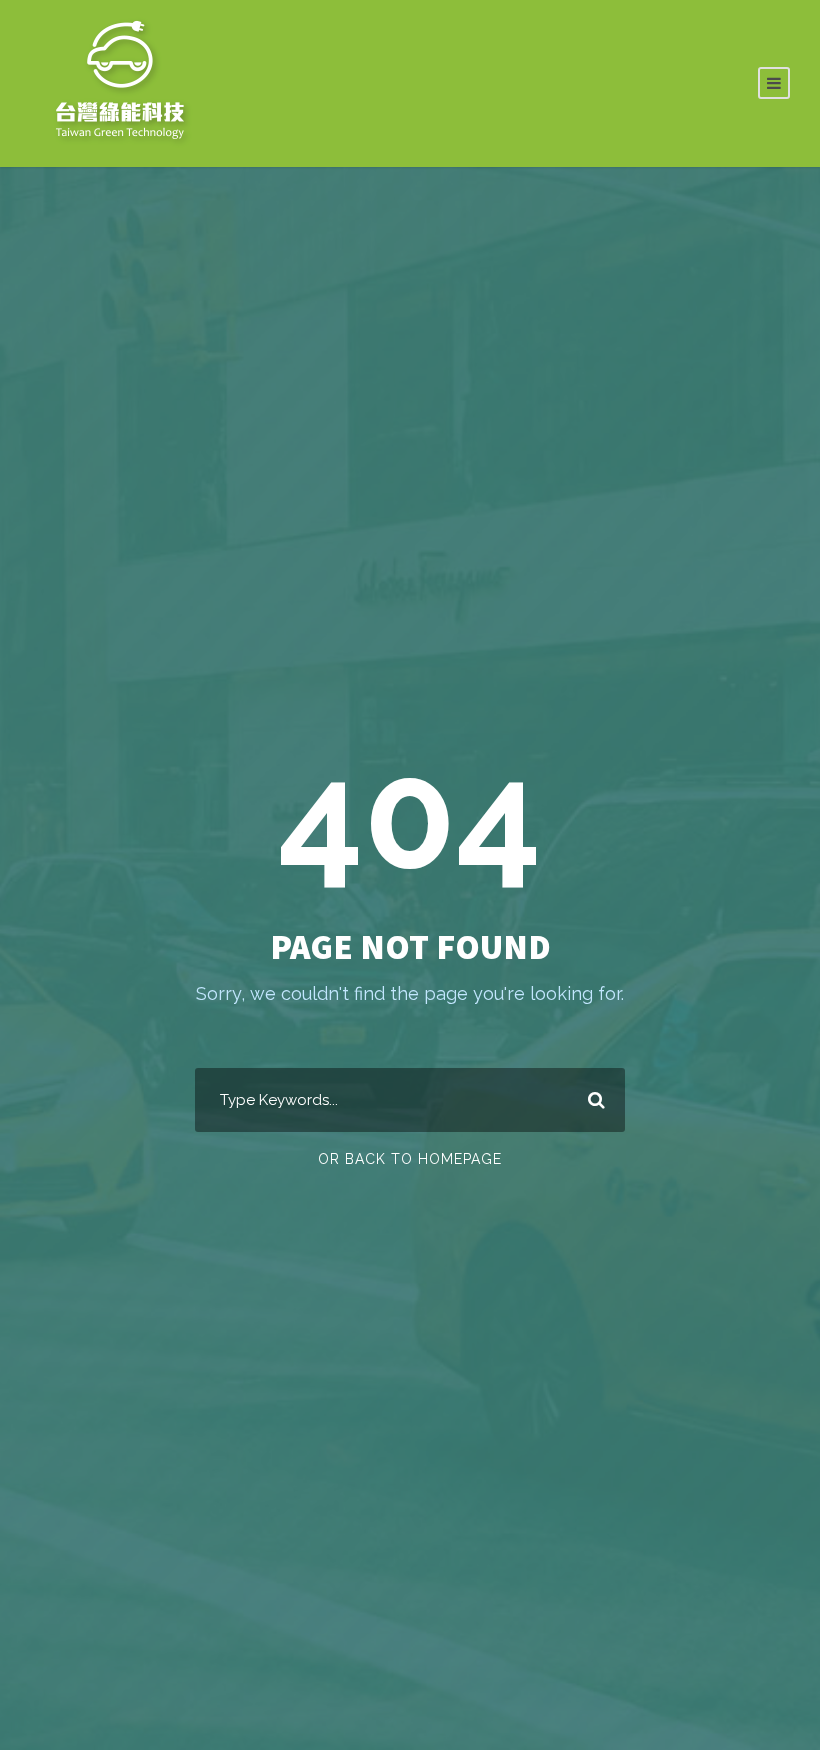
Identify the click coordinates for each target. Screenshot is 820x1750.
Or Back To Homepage (410, 1159)
